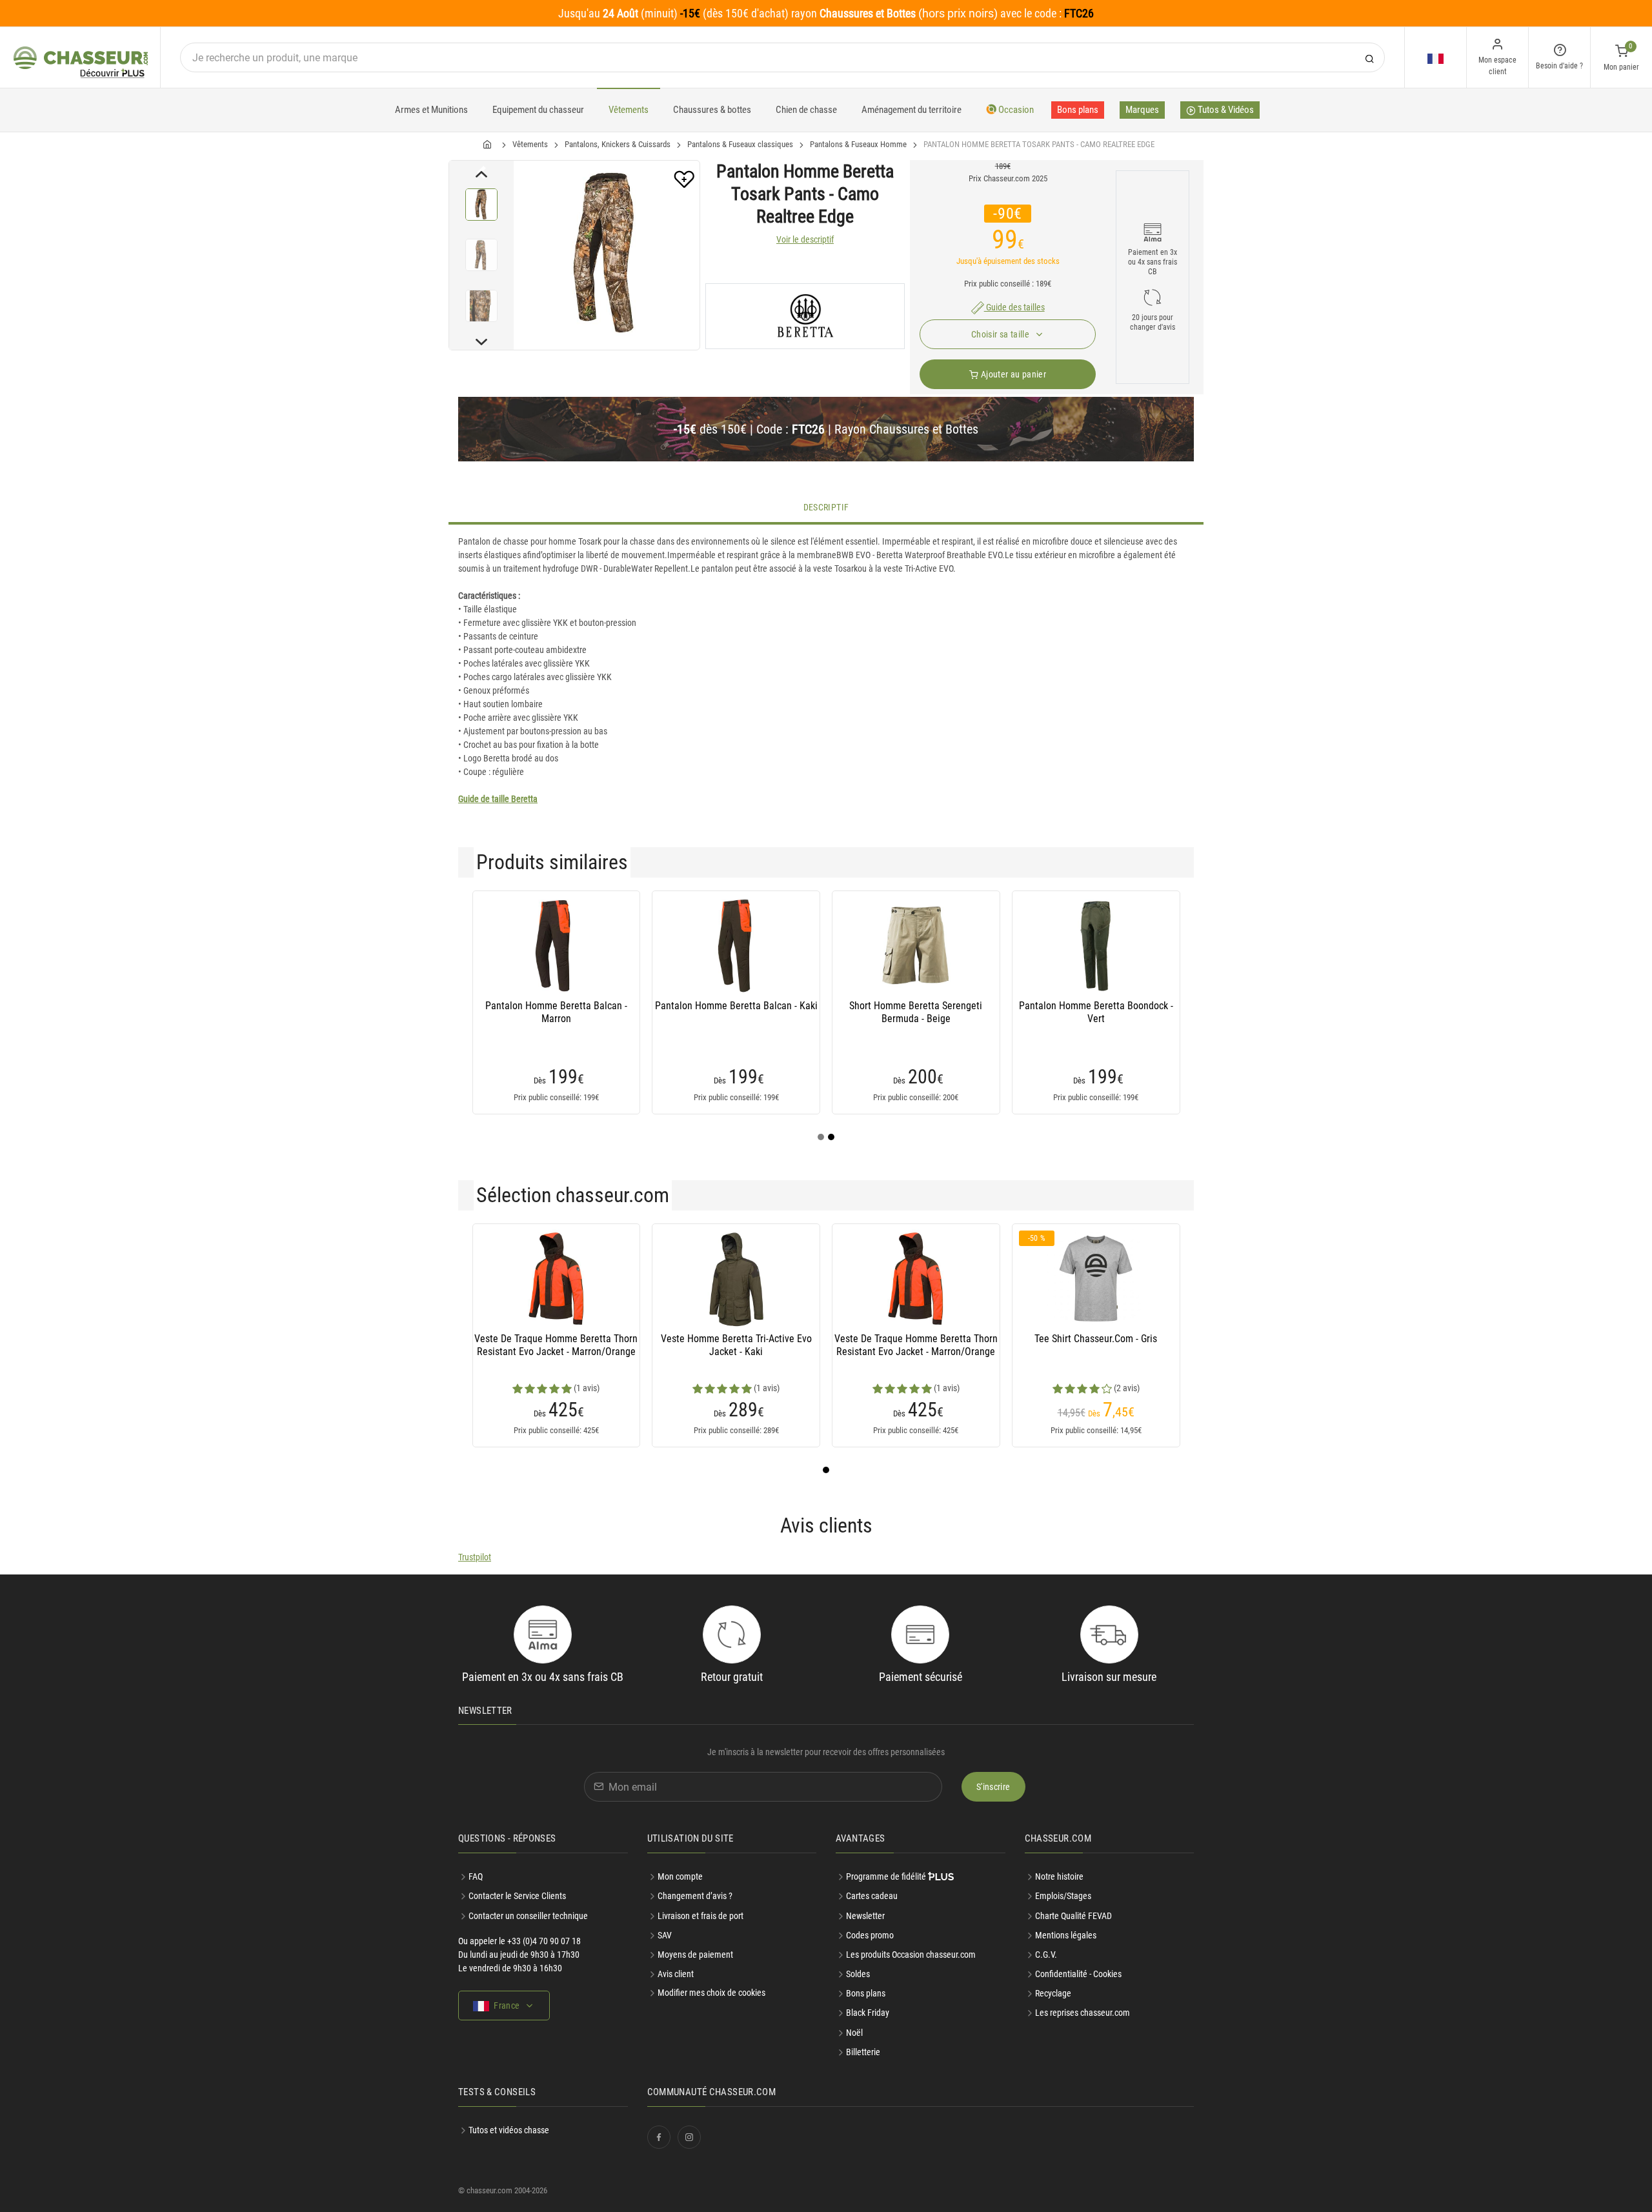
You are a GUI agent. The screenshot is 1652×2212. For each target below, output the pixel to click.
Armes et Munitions (431, 110)
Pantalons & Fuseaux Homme (858, 144)
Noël (854, 2033)
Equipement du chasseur (538, 110)
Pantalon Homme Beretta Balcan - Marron (556, 1012)
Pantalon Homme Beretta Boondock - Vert (1096, 1012)
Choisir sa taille (1001, 334)
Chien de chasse (806, 110)
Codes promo (870, 1935)
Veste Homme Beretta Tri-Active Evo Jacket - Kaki (736, 1345)
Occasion (1015, 110)
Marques (1142, 110)
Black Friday (868, 2013)
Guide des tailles (1014, 307)
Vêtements (629, 110)
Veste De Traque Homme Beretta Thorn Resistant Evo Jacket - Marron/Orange (556, 1345)
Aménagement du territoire (912, 110)
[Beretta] (805, 316)
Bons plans (1078, 110)
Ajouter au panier (1012, 374)
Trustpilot (475, 1557)
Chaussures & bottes (712, 110)
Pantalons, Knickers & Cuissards (618, 144)
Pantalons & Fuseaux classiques (740, 144)
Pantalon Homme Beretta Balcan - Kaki (736, 1006)
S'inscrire (993, 1787)
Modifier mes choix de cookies (711, 1993)
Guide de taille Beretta (498, 799)
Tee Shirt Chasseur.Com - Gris (1096, 1339)
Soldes (858, 1974)
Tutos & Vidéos (1225, 110)
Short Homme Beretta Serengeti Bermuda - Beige (916, 1012)
